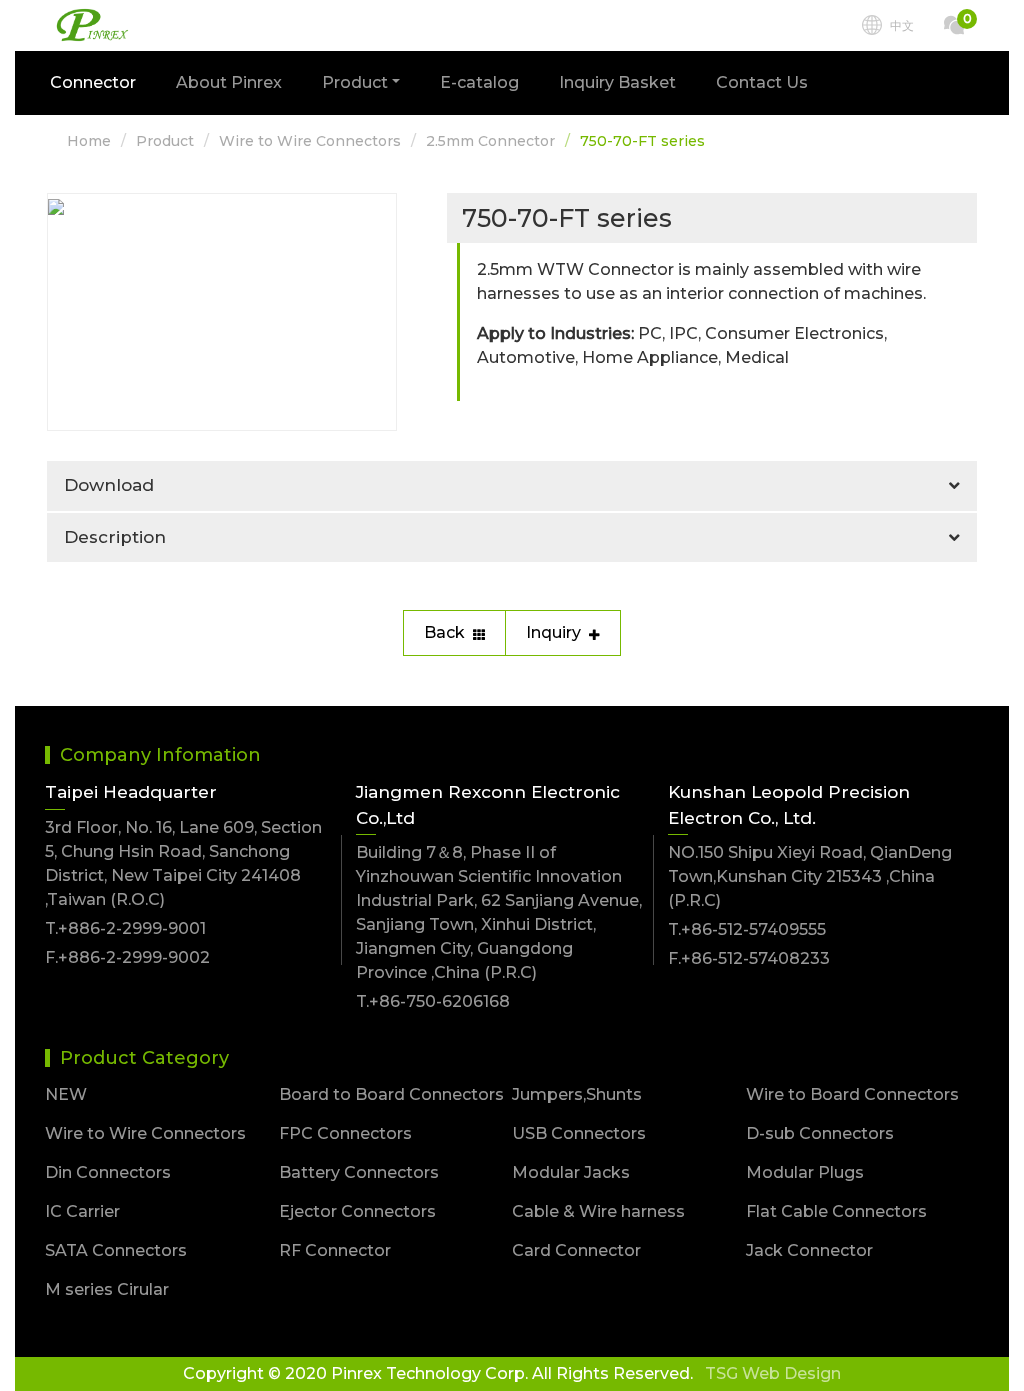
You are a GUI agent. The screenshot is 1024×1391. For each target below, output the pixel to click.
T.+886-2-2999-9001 (125, 928)
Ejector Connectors (357, 1211)
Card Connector (576, 1250)
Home (89, 141)
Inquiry (553, 632)
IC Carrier (82, 1211)
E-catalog (479, 82)
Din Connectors (108, 1172)
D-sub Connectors (820, 1133)
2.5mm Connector (490, 141)
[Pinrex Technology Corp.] (92, 25)
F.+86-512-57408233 (749, 958)
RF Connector (335, 1250)
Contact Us (762, 82)
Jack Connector (809, 1250)
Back (444, 632)
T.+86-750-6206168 (433, 1001)
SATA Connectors (116, 1250)
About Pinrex (229, 82)
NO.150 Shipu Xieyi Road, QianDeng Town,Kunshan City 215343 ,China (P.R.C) (810, 876)
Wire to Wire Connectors (310, 141)
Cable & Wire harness (598, 1211)
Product (165, 141)
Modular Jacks (571, 1172)
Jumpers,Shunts (577, 1094)
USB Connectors (579, 1133)
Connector (93, 82)
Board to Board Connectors (391, 1094)
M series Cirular (107, 1289)
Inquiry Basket (617, 82)
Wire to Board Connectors (852, 1094)
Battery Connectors (359, 1172)
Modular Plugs (805, 1172)
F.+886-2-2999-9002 (127, 957)
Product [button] (355, 82)
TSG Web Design (773, 1373)
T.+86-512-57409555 (747, 929)
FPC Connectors (345, 1133)
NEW (66, 1094)
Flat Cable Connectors (836, 1211)
